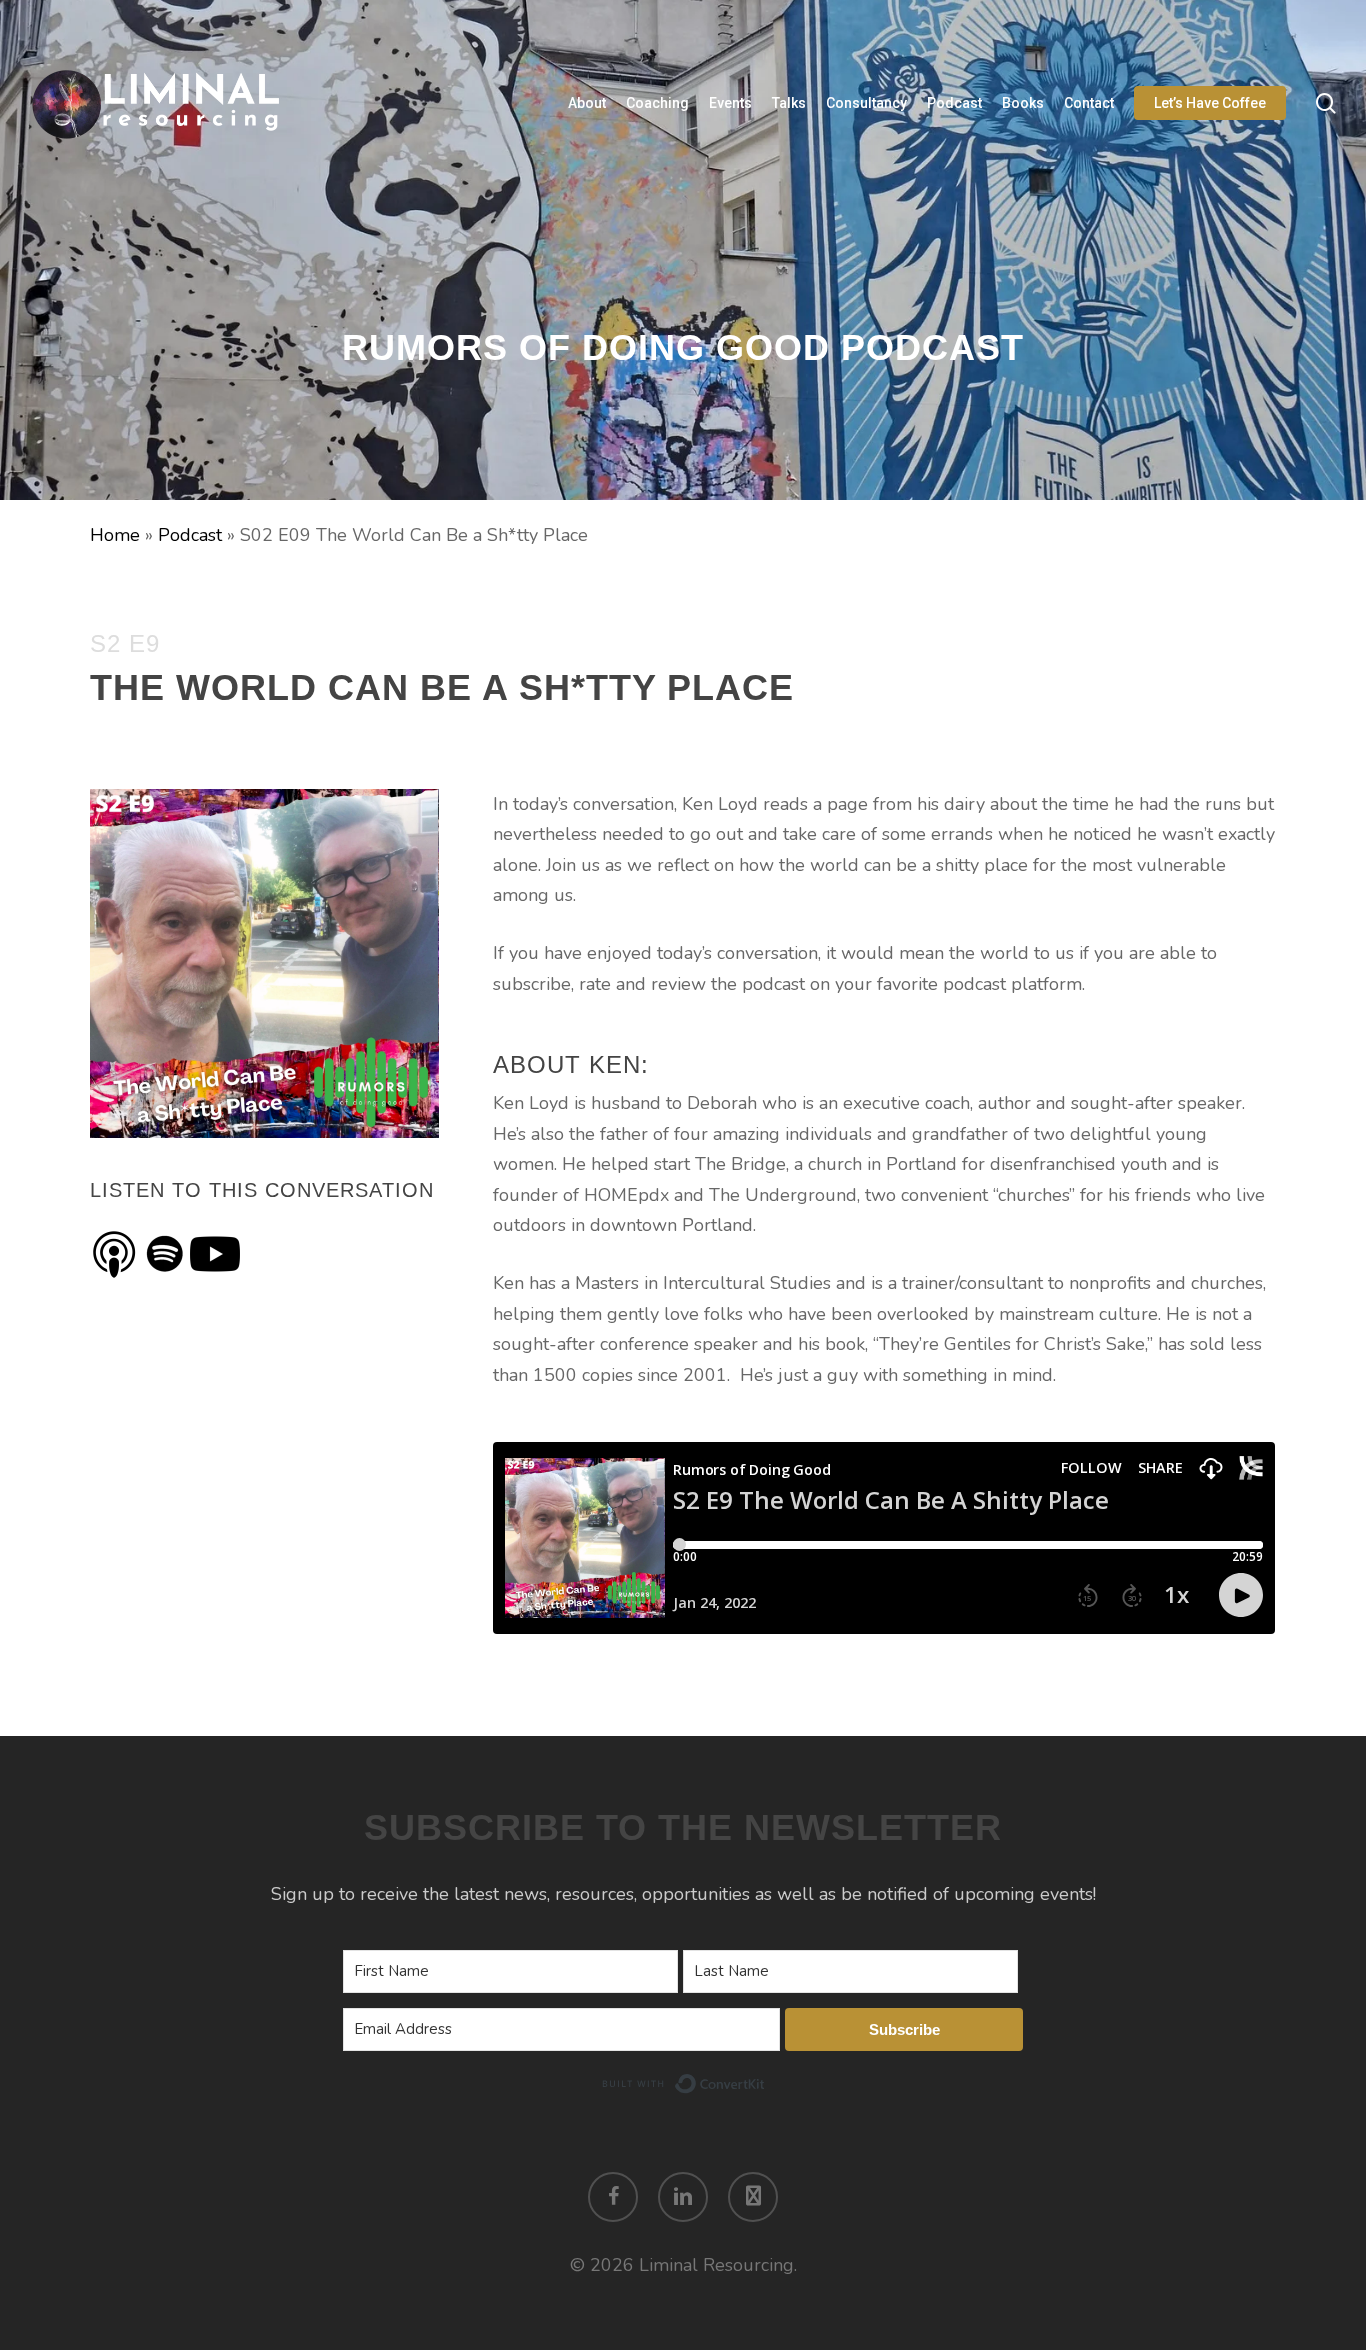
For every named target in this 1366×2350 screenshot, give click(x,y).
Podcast (190, 535)
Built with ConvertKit (765, 2082)
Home (115, 535)
